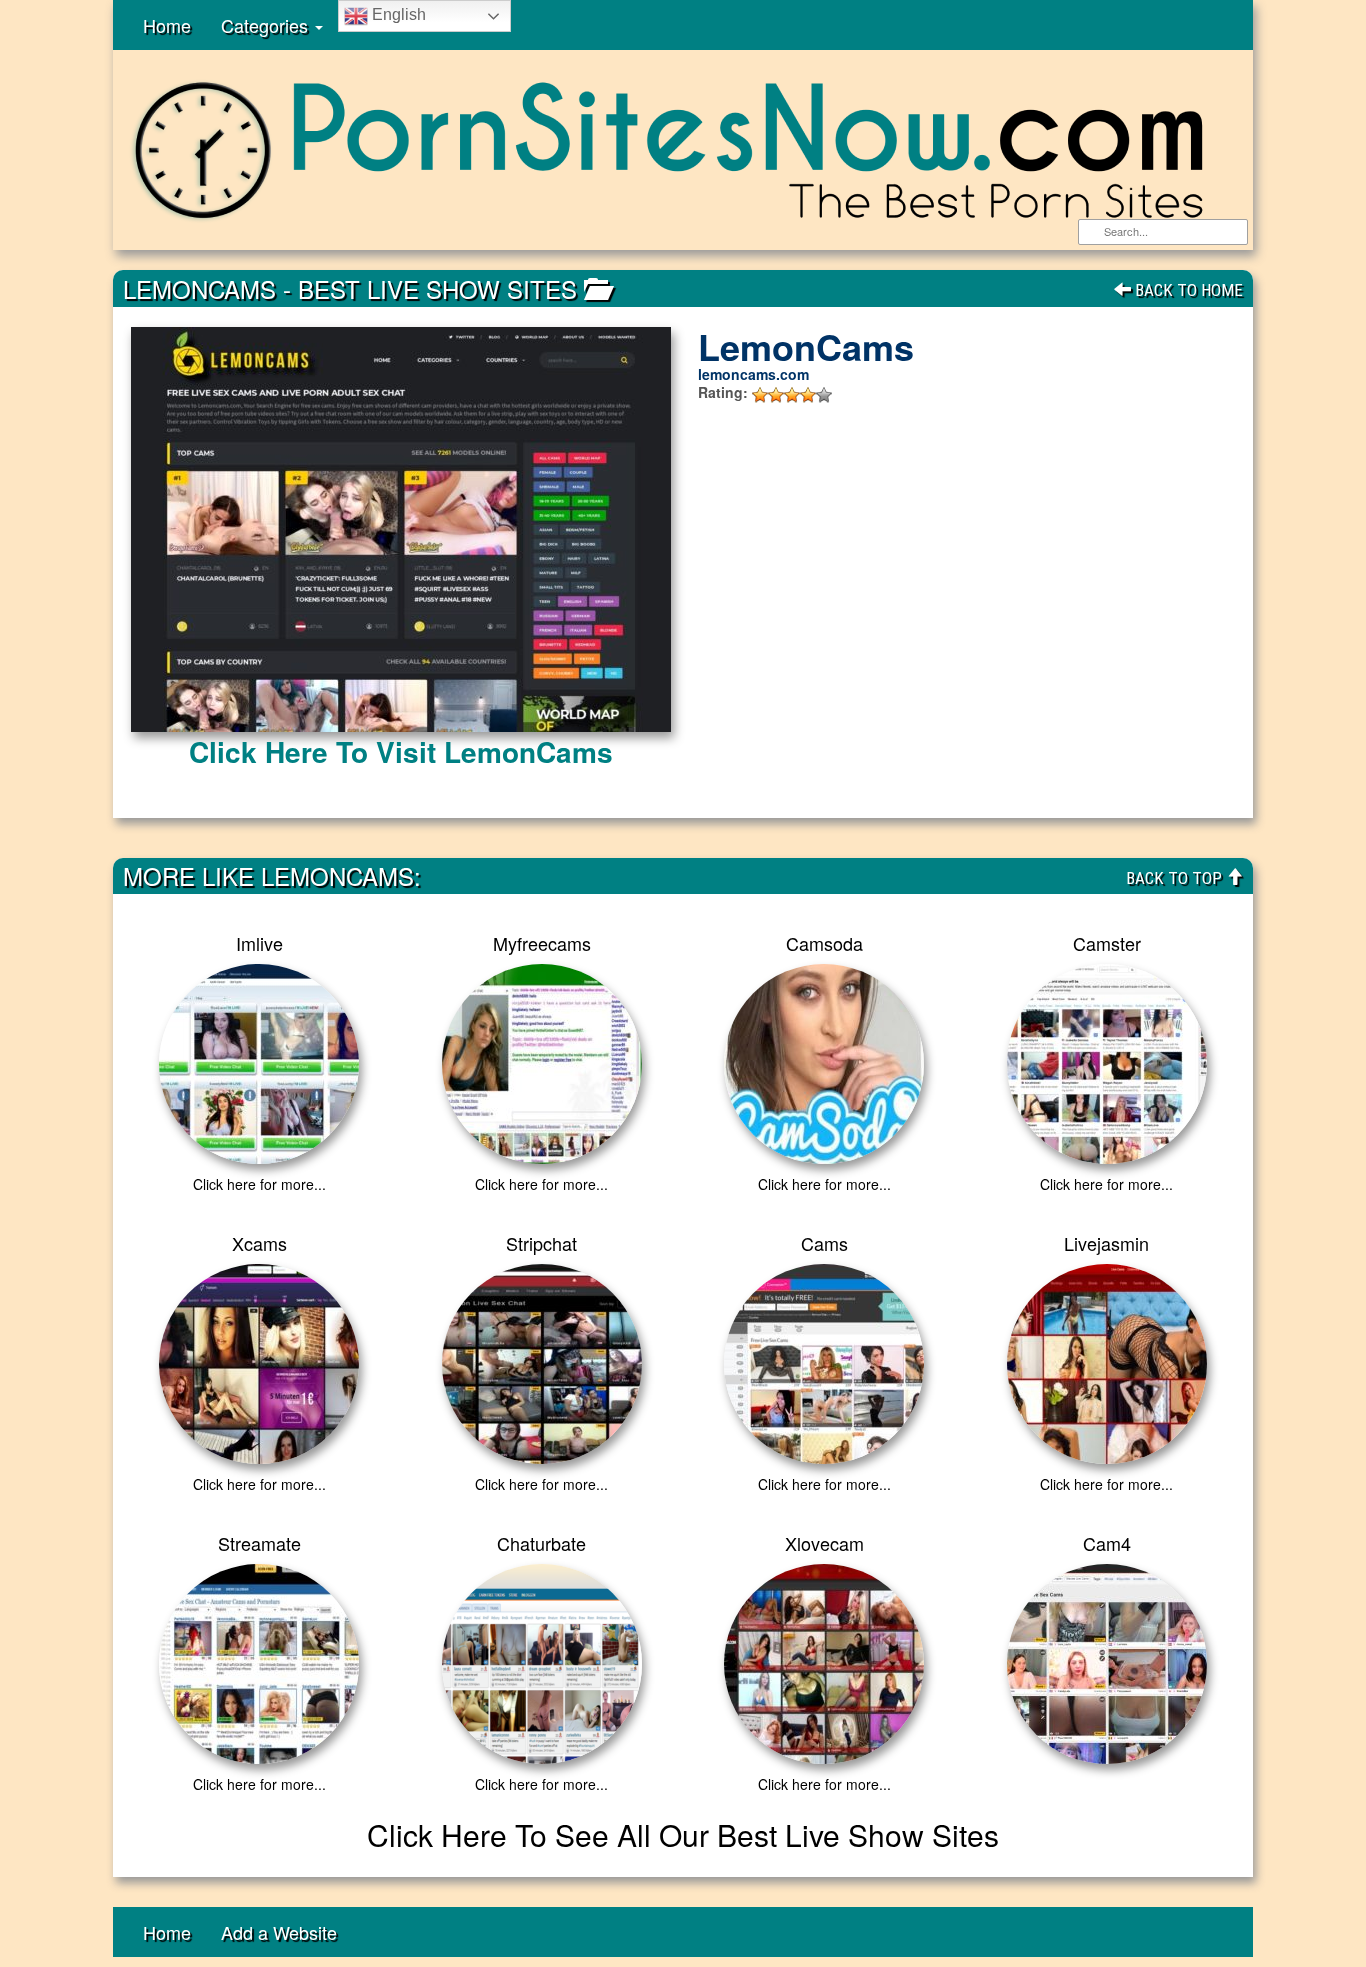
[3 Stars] (792, 395)
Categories (267, 25)
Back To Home (1187, 290)
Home (167, 25)
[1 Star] (760, 395)
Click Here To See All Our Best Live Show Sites (683, 1834)
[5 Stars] (824, 395)
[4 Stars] (808, 395)
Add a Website (279, 1932)
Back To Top (1176, 878)
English (397, 14)
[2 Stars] (776, 395)
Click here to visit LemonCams (401, 751)
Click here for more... (259, 1184)
